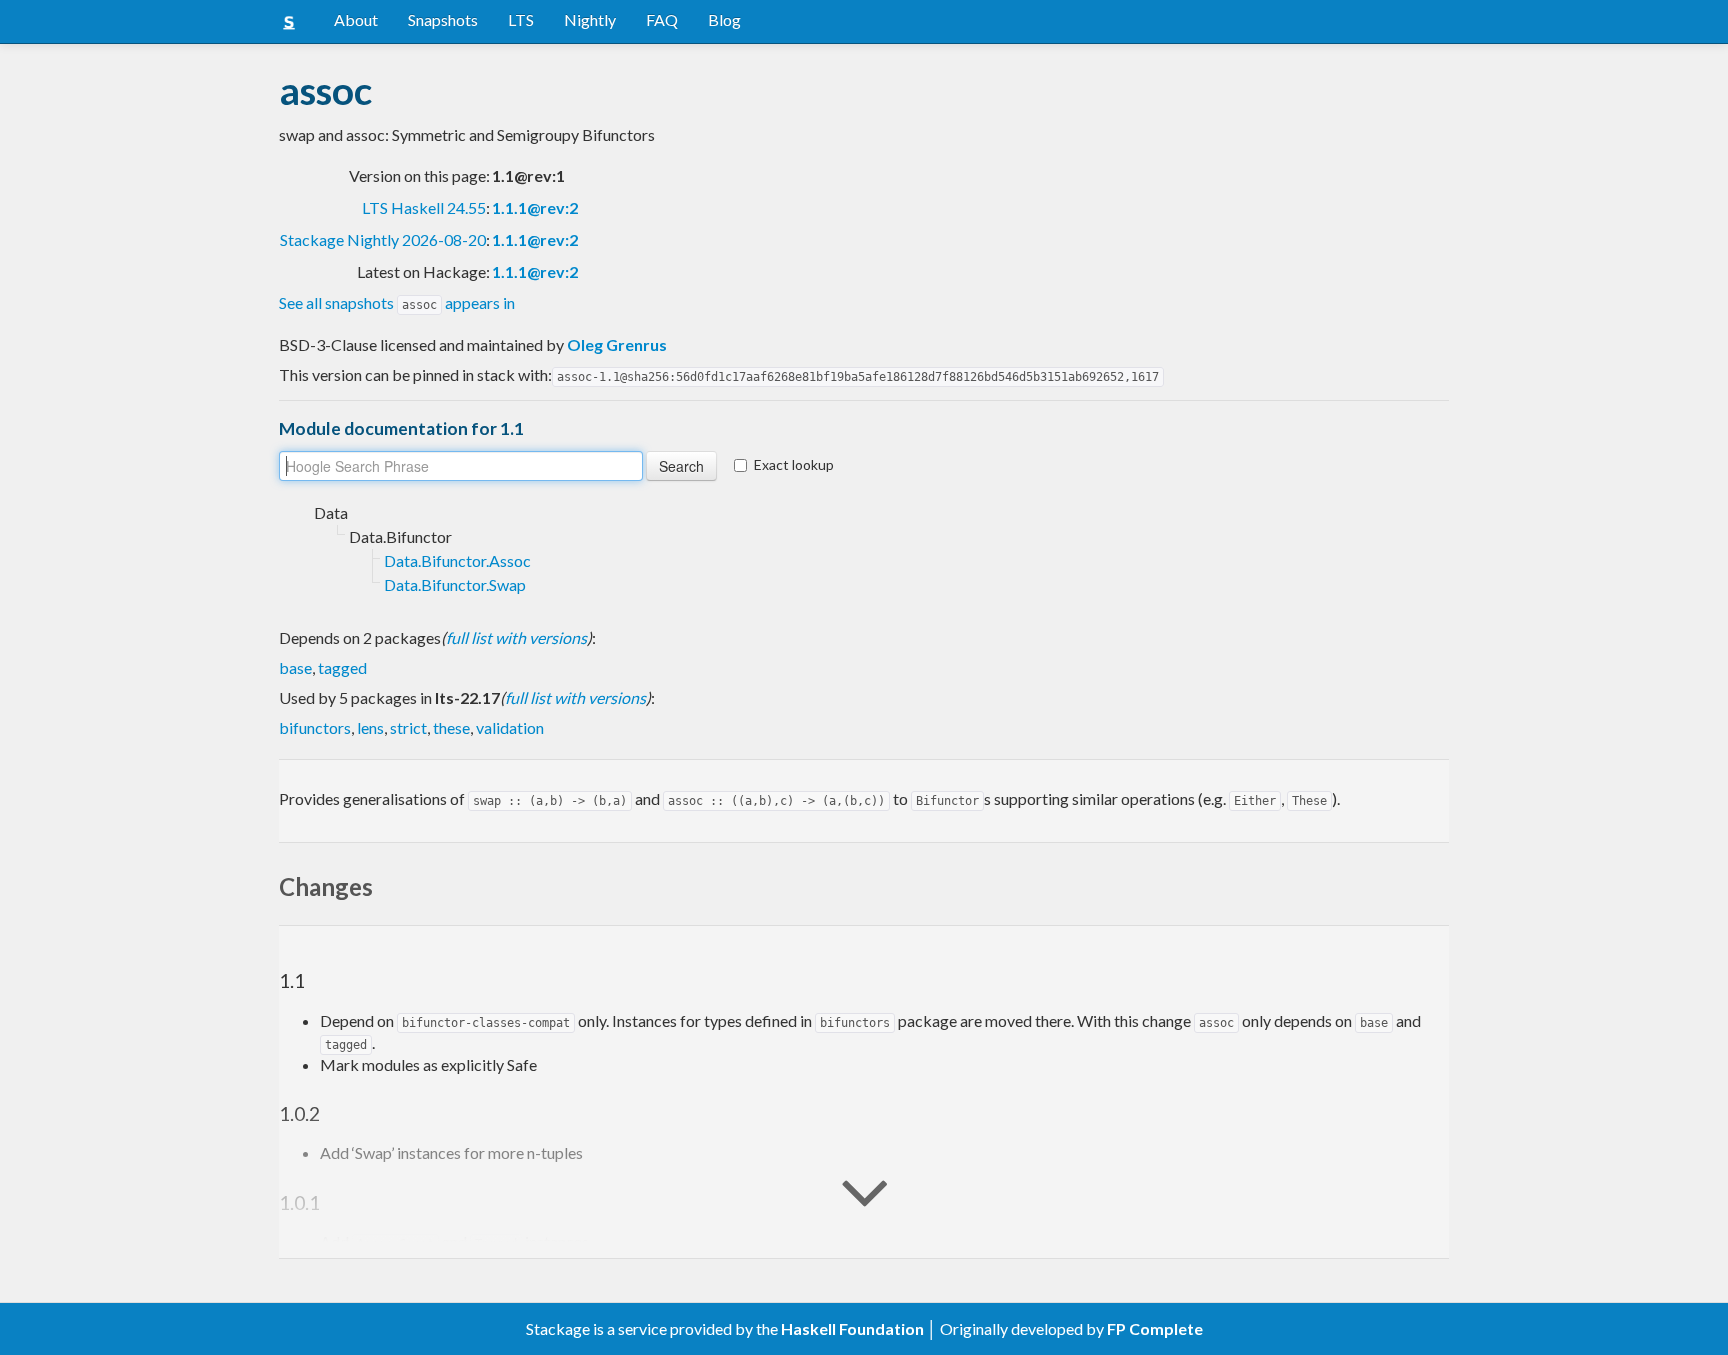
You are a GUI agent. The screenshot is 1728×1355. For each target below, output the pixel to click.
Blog (724, 19)
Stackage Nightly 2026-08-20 (383, 239)
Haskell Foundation (852, 1328)
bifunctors (315, 727)
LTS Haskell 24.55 (424, 207)
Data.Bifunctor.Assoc (457, 560)
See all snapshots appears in (397, 302)
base (295, 667)
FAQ (662, 19)
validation (510, 727)
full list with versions (516, 637)
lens (370, 727)
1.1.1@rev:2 (535, 207)
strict (408, 727)
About (356, 19)
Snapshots (443, 19)
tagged (342, 667)
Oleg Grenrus (617, 344)
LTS (521, 19)
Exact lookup (794, 464)
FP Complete (1155, 1328)
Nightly (590, 19)
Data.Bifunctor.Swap (455, 584)
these (451, 727)
